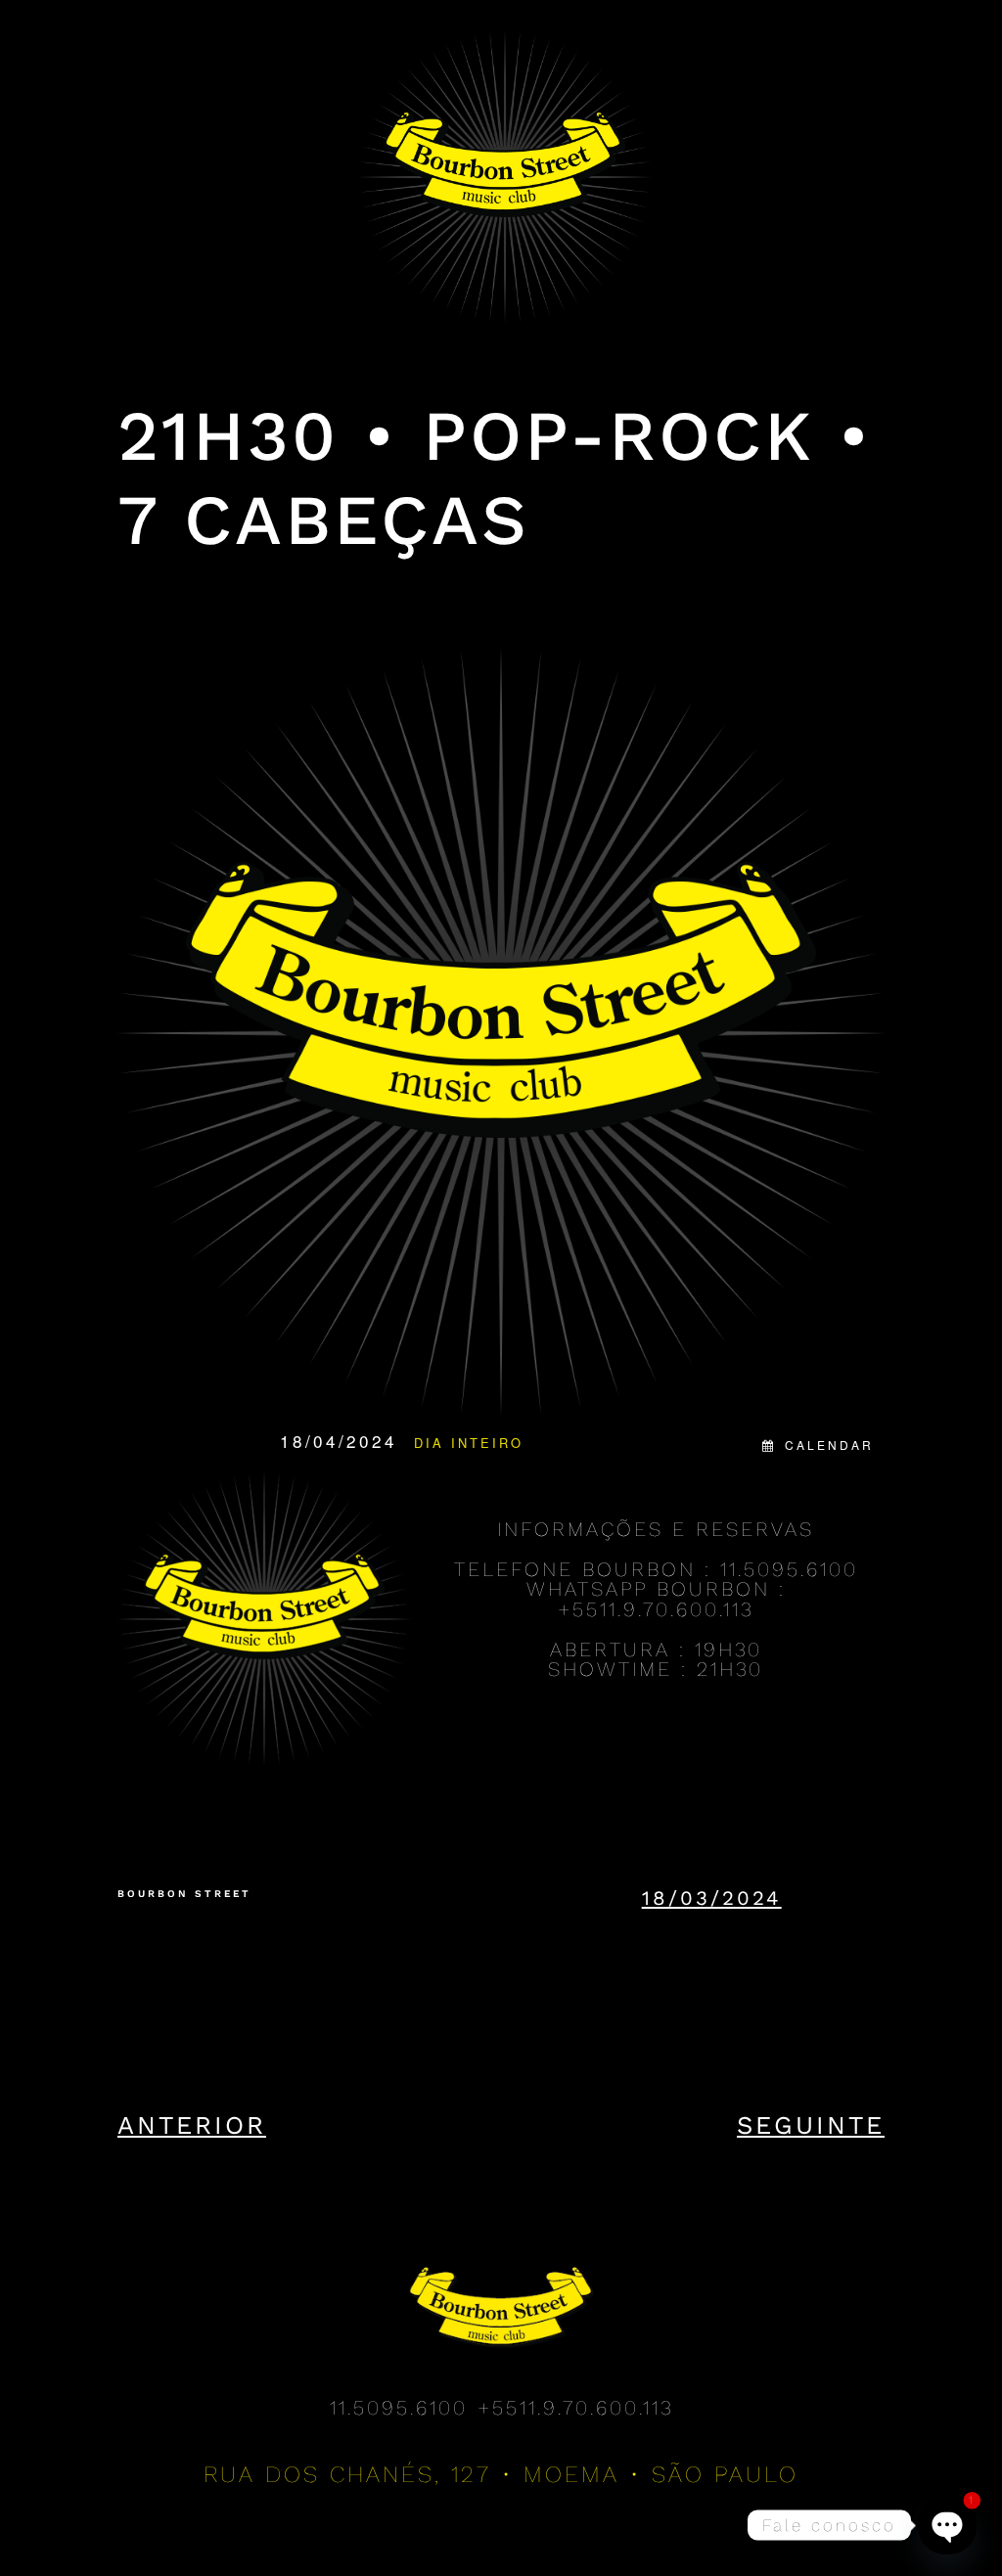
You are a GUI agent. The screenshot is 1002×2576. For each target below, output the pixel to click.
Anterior (192, 2125)
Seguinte (811, 2125)
